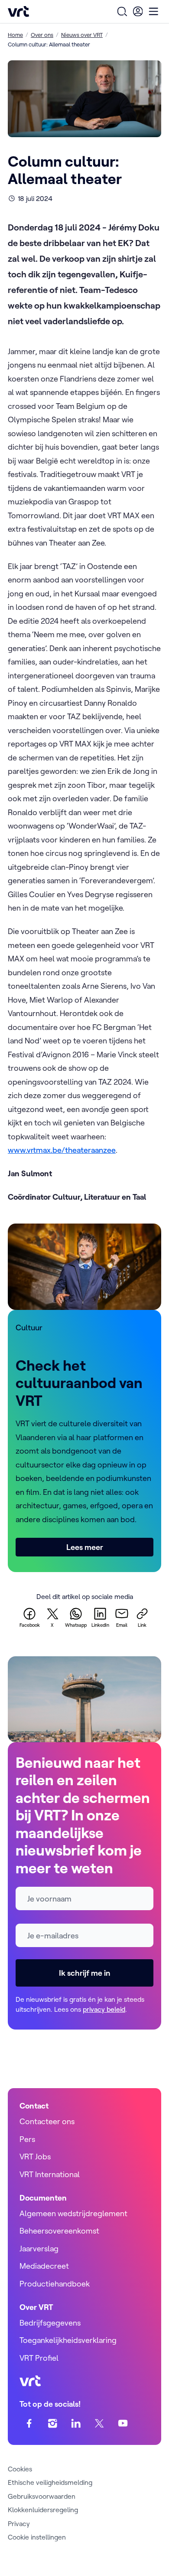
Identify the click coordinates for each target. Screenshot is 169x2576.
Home (15, 35)
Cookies (20, 2469)
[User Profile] (138, 11)
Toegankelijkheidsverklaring (68, 2340)
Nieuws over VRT (82, 35)
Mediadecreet (44, 2266)
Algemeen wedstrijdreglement (73, 2213)
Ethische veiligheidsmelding (50, 2482)
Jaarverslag (39, 2249)
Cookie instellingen (37, 2537)
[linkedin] (76, 2423)
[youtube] (123, 2423)
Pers (27, 2139)
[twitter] (99, 2423)
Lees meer (85, 1547)
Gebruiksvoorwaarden (42, 2496)
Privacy (19, 2523)
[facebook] (29, 2423)
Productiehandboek (55, 2284)
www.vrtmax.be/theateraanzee (62, 1150)
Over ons (42, 35)
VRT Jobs (35, 2157)
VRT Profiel (39, 2358)
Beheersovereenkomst (59, 2231)
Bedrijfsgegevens (50, 2323)
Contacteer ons (47, 2121)
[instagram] (53, 2423)
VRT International (50, 2174)
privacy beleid (104, 2009)
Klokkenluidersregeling (43, 2510)
